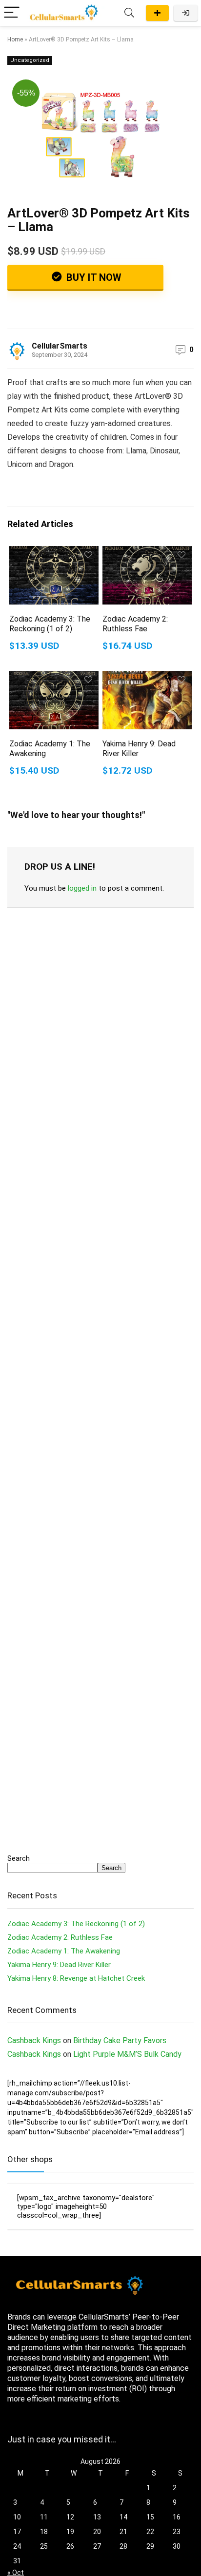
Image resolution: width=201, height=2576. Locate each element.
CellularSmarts (60, 346)
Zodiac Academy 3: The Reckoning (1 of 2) (50, 624)
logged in (82, 888)
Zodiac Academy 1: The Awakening (64, 1951)
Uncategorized (30, 60)
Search (19, 1858)
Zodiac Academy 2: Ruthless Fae (135, 624)
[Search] (129, 13)
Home (15, 39)
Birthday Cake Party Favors (120, 2040)
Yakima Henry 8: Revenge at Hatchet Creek (76, 1978)
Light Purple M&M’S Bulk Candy (127, 2054)
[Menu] (12, 13)
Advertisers (157, 13)
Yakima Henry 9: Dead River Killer (59, 1965)
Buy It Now (93, 277)
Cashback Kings (34, 2040)
